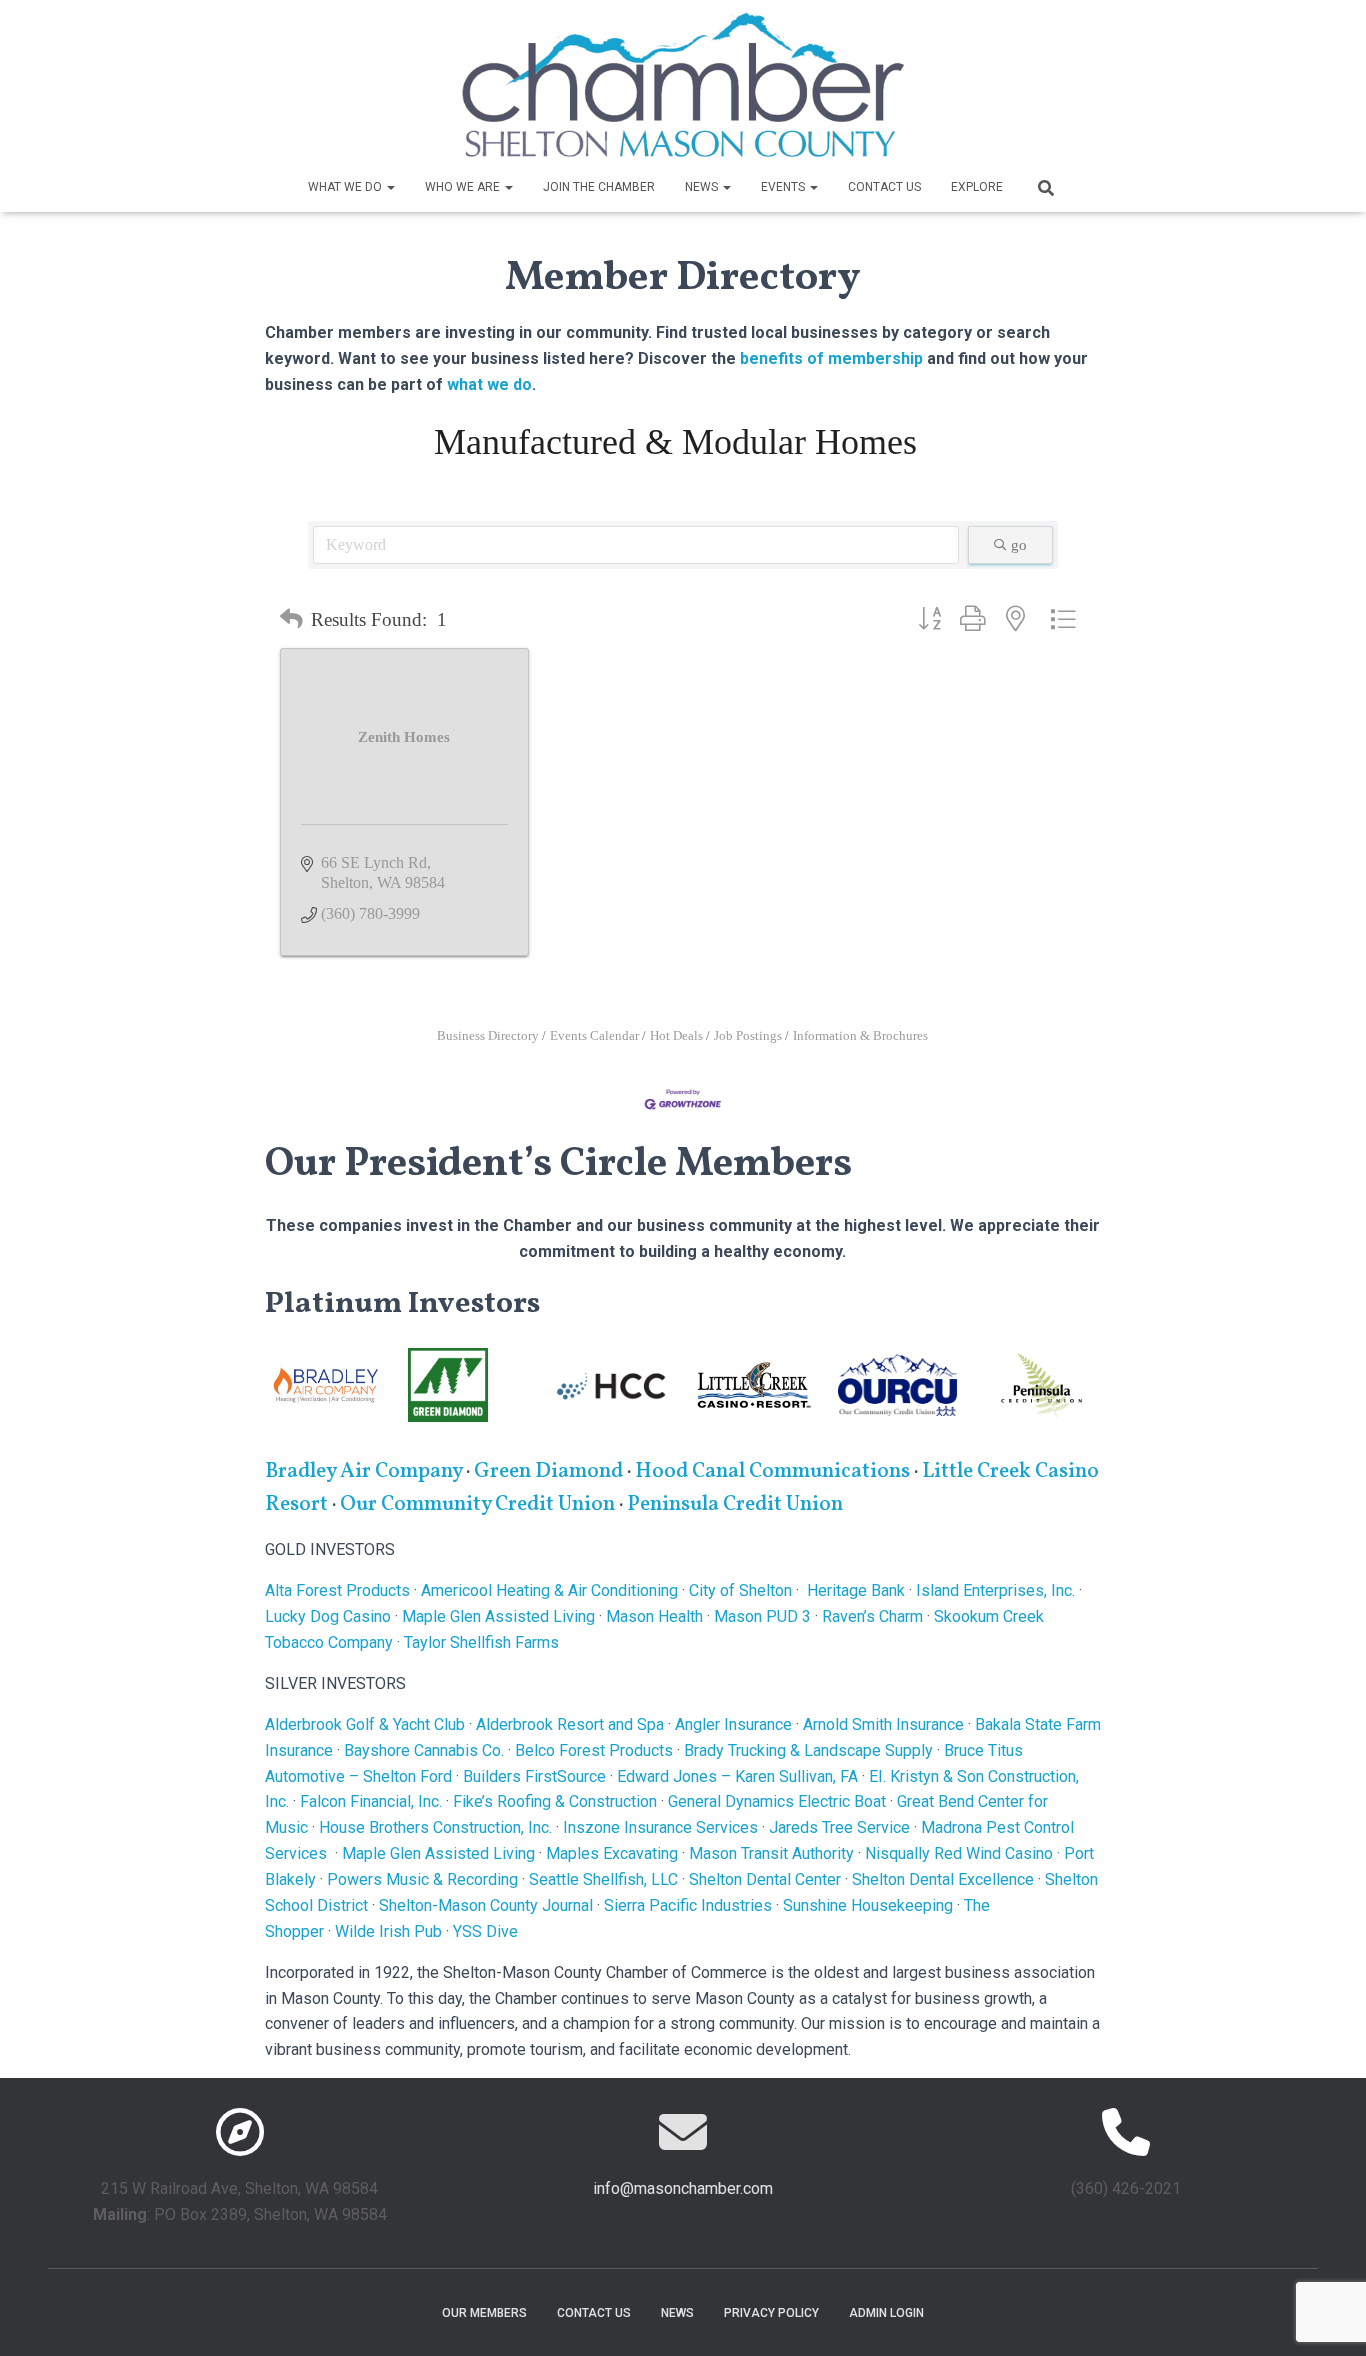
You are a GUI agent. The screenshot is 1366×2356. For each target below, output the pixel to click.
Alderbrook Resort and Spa (570, 1724)
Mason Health (654, 1616)
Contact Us (884, 187)
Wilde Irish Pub (388, 1931)
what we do (489, 384)
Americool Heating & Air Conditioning (549, 1590)
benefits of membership (831, 358)
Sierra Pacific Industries (688, 1905)
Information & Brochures (860, 1036)
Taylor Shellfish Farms (481, 1642)
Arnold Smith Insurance (883, 1724)
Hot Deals (676, 1036)
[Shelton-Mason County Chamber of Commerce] (683, 85)
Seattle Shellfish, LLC (603, 1879)
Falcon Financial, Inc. (371, 1801)
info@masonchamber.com (683, 2188)
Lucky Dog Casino (328, 1616)
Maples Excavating (612, 1853)
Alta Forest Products (337, 1590)
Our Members (484, 2313)
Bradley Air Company (363, 1471)
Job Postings (748, 1036)
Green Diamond (550, 1471)
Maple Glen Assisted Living (498, 1616)
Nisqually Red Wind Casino (959, 1853)
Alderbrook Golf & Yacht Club (365, 1724)
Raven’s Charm (872, 1616)
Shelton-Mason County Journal (486, 1905)
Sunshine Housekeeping (868, 1905)
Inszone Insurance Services (660, 1827)
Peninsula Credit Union (735, 1504)
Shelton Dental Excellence (943, 1879)
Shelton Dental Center (765, 1879)
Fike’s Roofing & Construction (555, 1801)
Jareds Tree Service (839, 1827)
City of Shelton (740, 1590)
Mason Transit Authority (771, 1853)
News (703, 187)
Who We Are (464, 187)
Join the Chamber (599, 187)
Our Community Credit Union (477, 1504)
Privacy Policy (771, 2313)
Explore (977, 187)
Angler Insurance (733, 1724)
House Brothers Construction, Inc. (435, 1827)
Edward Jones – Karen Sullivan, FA (737, 1776)
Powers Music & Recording (422, 1879)
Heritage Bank (856, 1590)
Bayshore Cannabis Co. (424, 1750)
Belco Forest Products (594, 1750)
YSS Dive (485, 1931)
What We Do (346, 187)
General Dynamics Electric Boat (777, 1801)
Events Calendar (594, 1036)
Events (784, 187)
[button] (390, 187)
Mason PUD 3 (762, 1616)
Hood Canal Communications (772, 1471)
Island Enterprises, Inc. (995, 1590)
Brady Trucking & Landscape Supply (808, 1750)
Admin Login (886, 2313)
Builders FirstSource (534, 1776)
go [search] (1019, 545)
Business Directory (488, 1036)
